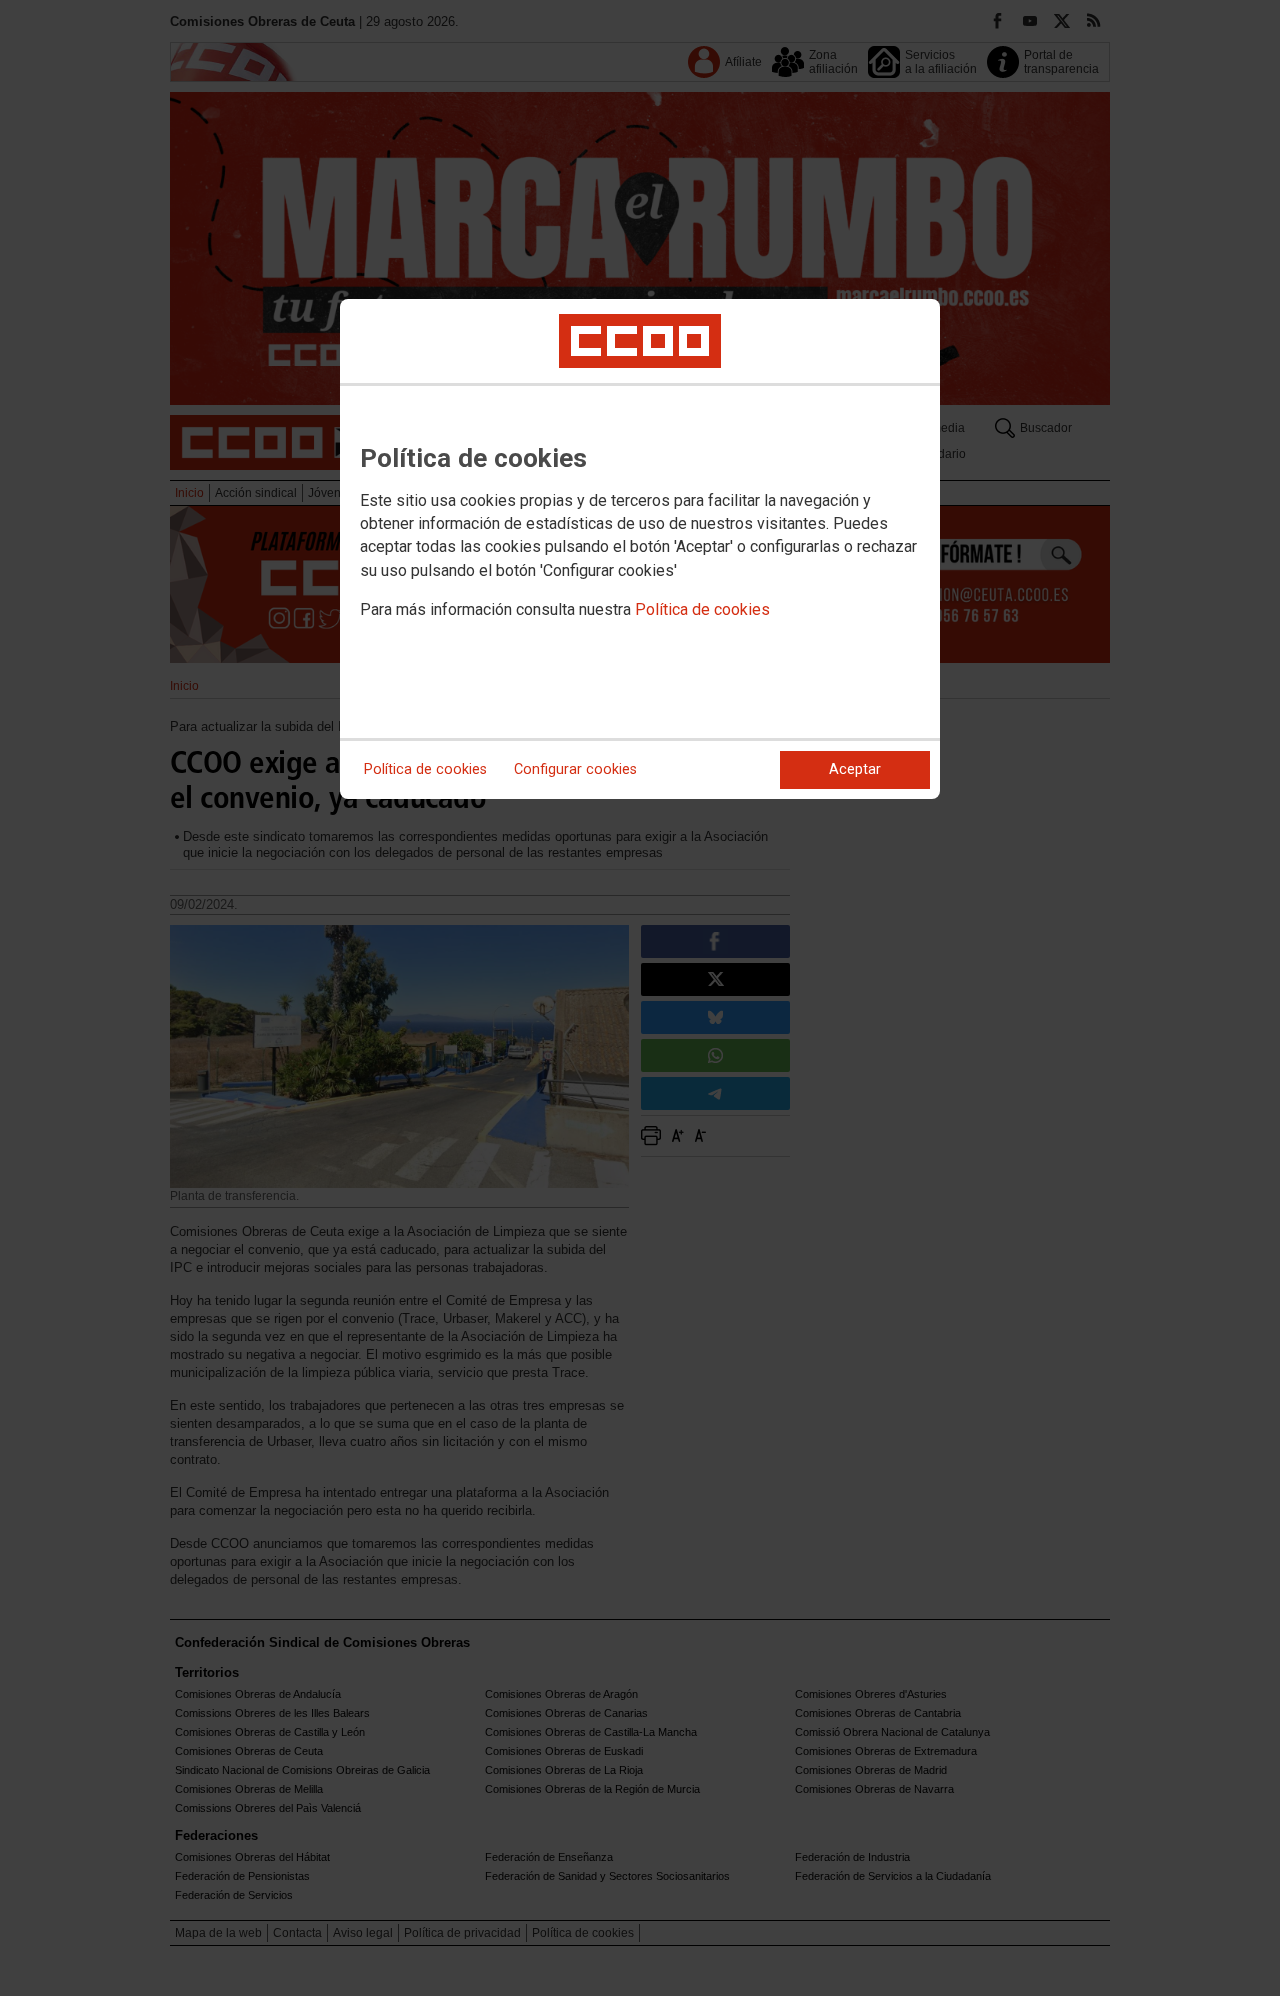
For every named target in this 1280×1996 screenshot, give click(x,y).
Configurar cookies (575, 769)
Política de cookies (702, 609)
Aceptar (855, 769)
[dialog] (640, 549)
